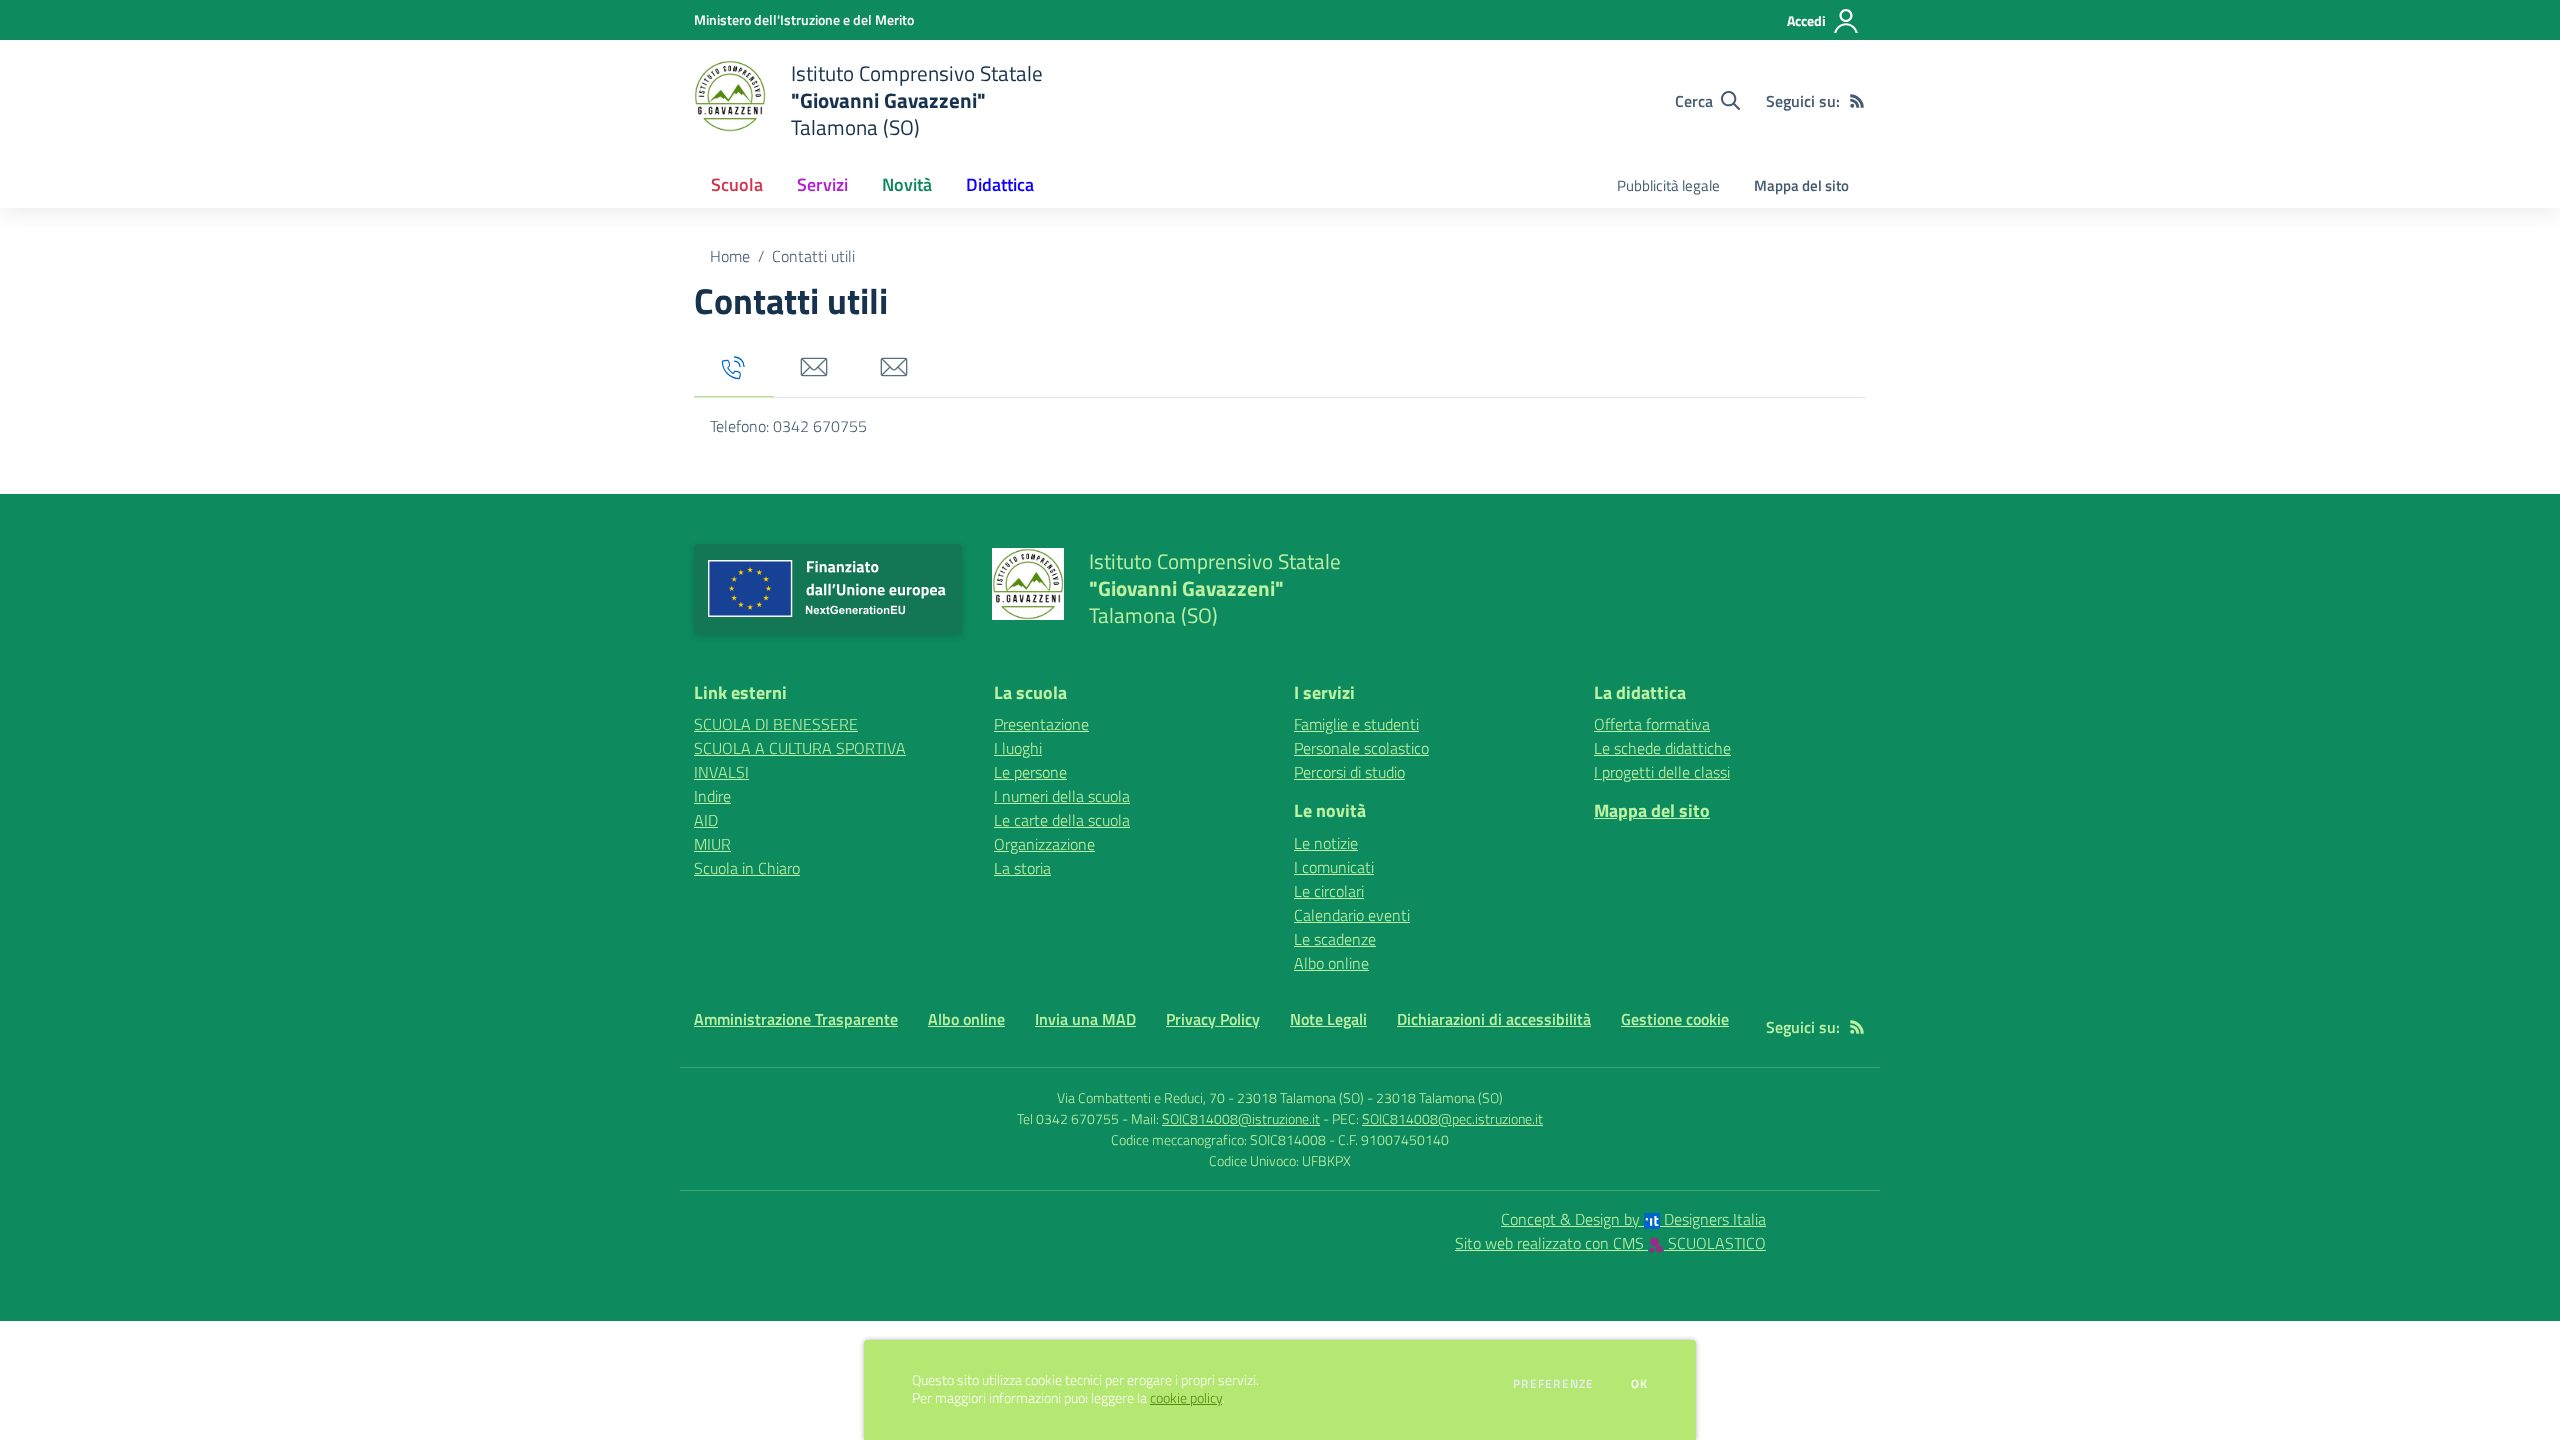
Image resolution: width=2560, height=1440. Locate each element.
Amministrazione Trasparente (796, 1019)
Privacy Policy (1213, 1019)
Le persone (1030, 772)
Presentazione (1041, 724)
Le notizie (1326, 843)
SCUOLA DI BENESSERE (776, 724)
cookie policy (1186, 1398)
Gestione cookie (1675, 1019)
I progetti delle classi (1662, 772)
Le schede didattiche (1662, 748)
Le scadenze (1335, 939)
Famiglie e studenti (1356, 724)
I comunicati (1334, 867)
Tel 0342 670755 (1068, 1118)
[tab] (734, 368)
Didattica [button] (1000, 184)
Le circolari (1329, 891)
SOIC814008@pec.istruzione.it (1452, 1118)
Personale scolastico (1361, 748)
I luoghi (1018, 748)
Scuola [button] (737, 184)
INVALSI (721, 772)
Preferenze (1553, 1384)
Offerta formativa (1652, 724)
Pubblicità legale (1668, 185)
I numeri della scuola (1062, 796)
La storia (1022, 868)
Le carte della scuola (1062, 820)
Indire (712, 796)
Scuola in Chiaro (747, 868)
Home (730, 256)
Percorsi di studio (1349, 772)
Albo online (1331, 963)
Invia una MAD (1085, 1019)
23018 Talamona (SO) (1439, 1097)
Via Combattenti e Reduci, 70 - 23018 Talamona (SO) (1210, 1097)
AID (706, 820)
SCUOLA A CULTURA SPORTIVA (800, 748)
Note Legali (1328, 1019)
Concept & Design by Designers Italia (1633, 1219)
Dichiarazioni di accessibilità (1494, 1019)
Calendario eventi (1352, 915)
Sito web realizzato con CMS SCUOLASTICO (1610, 1243)
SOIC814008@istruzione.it (1241, 1118)
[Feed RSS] (1857, 101)
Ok (1640, 1384)
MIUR (712, 844)
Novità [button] (907, 184)
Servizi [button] (822, 184)
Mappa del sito (1801, 185)
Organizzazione (1044, 844)
